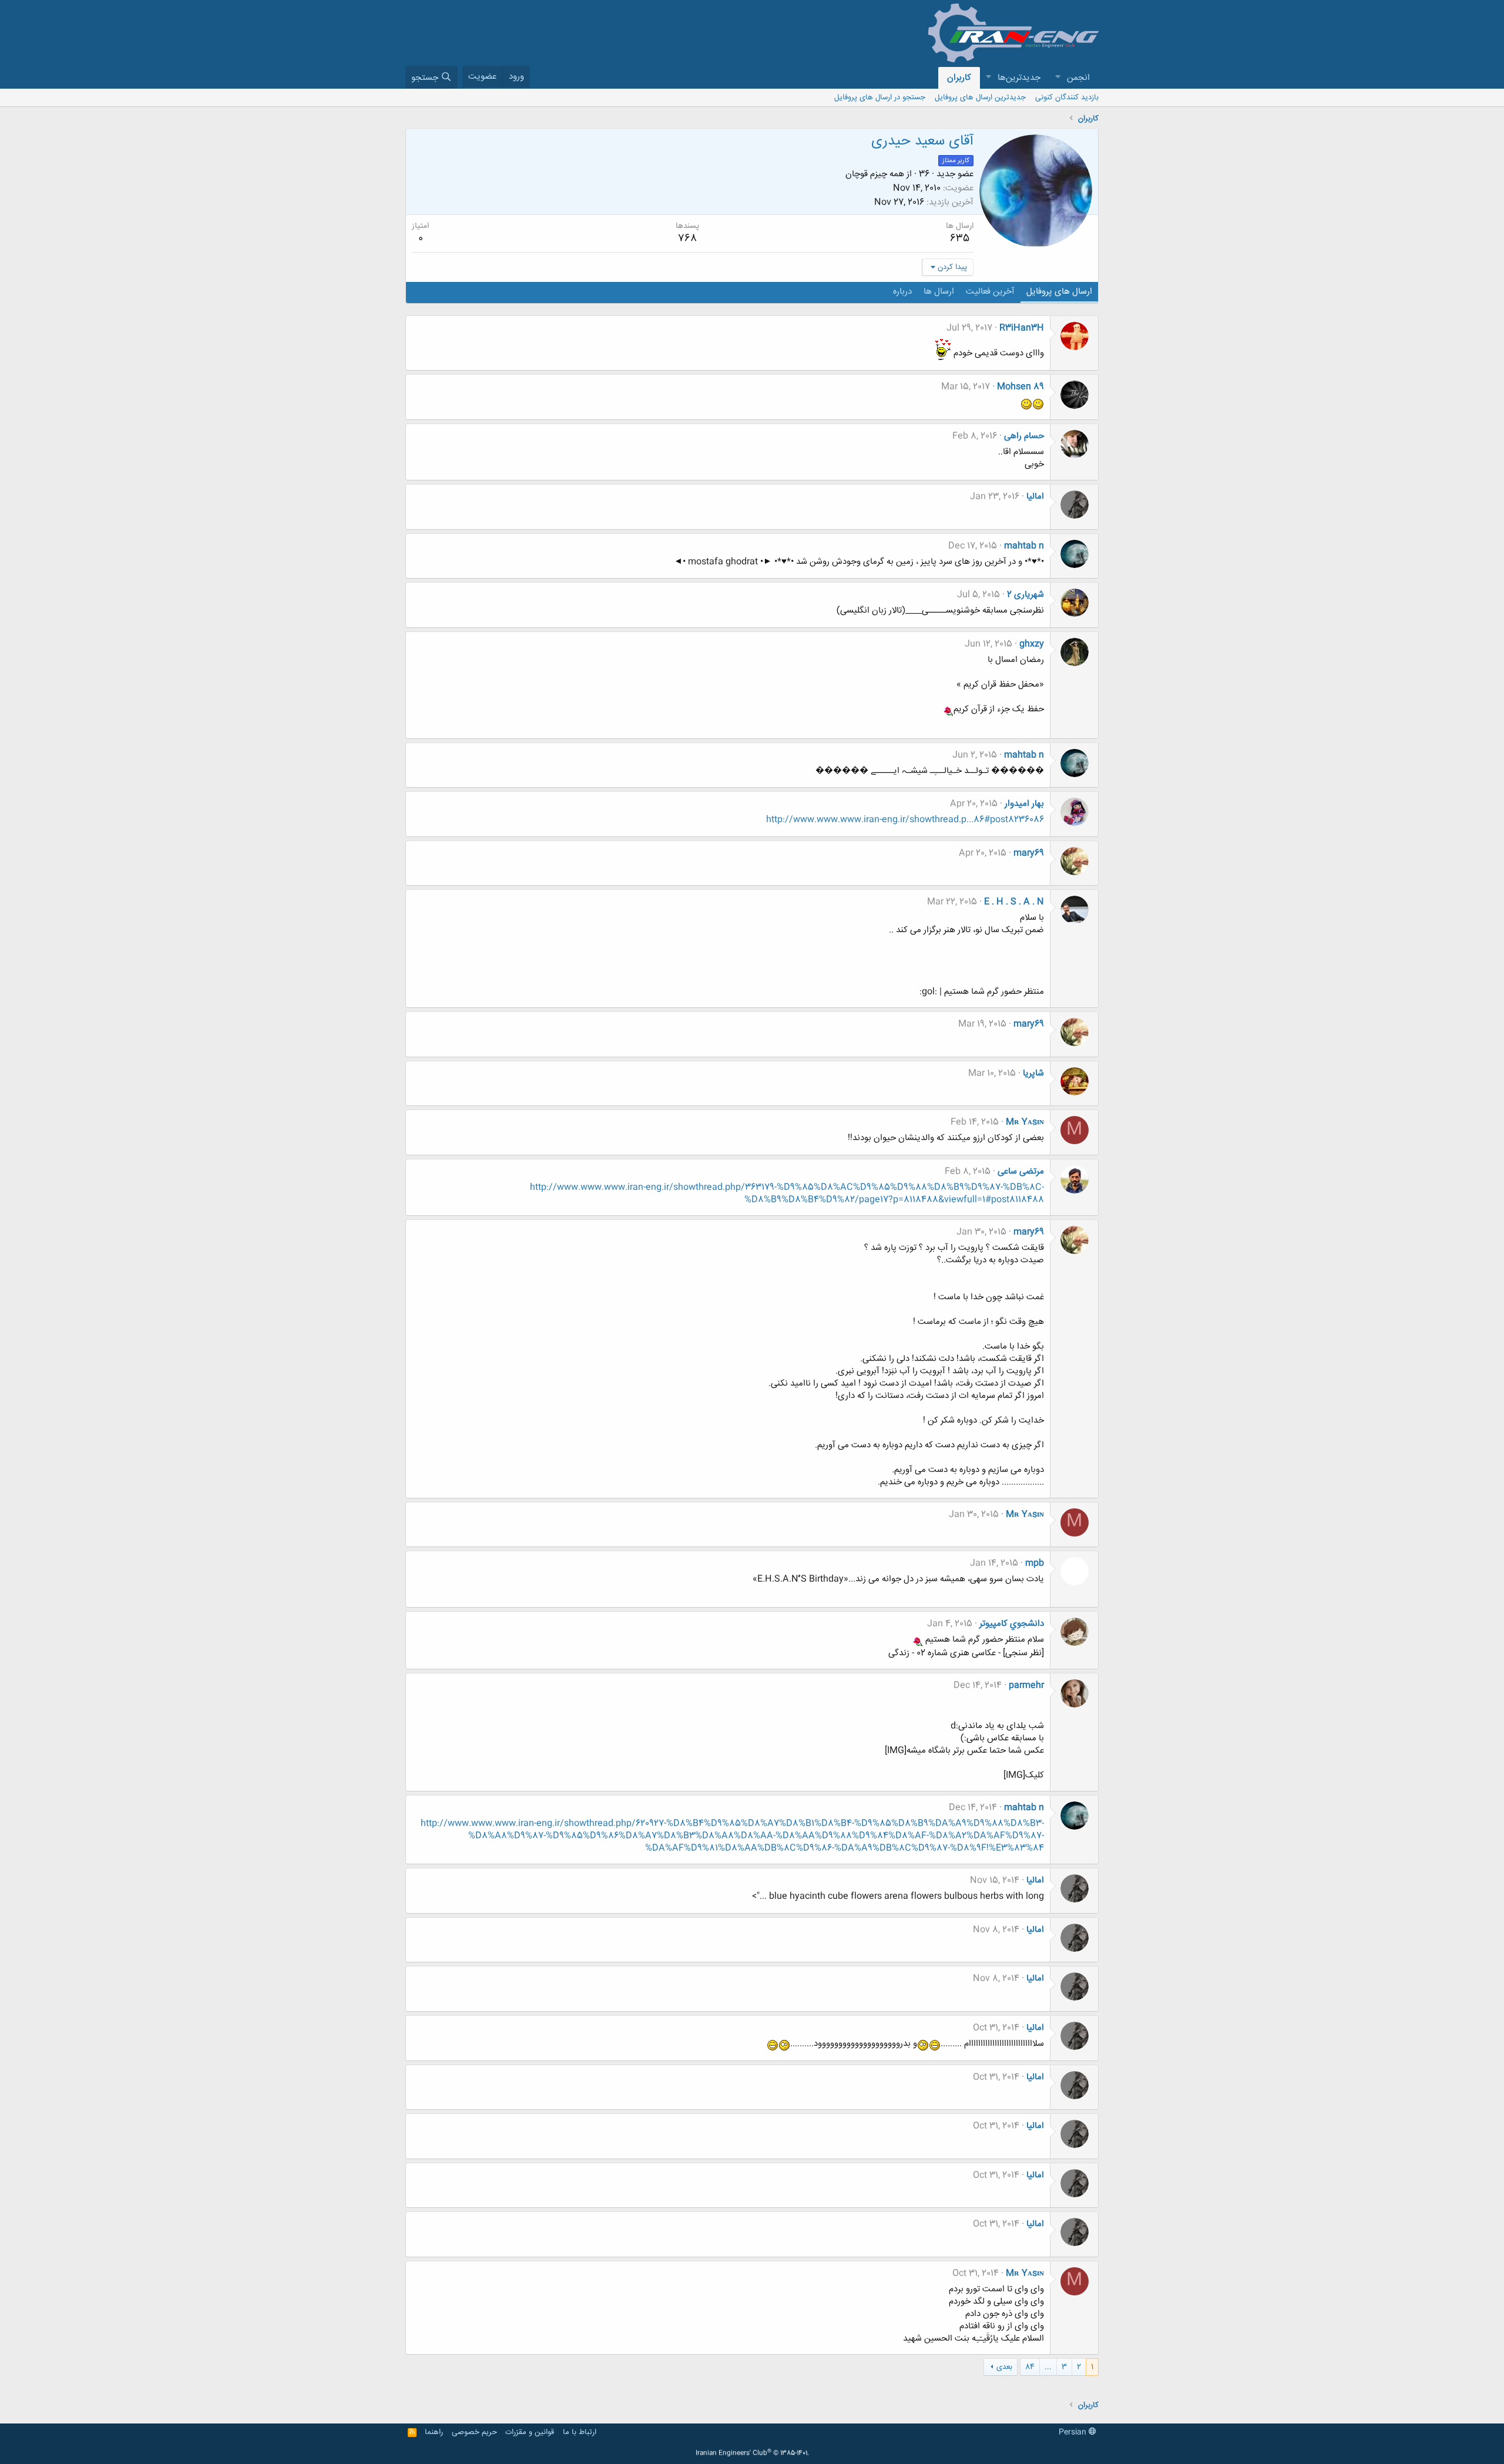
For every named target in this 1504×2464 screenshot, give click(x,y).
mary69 (1029, 853)
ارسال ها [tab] (939, 292)
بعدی (1004, 2367)
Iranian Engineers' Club (752, 2453)
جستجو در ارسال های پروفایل (880, 98)
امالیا (1035, 497)
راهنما (434, 2432)
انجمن (1078, 78)
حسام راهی (1024, 436)
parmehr (1026, 1685)
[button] (1057, 78)
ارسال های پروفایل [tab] (1059, 292)
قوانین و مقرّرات (530, 2432)
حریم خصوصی (474, 2432)
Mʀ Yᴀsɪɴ (1025, 1122)
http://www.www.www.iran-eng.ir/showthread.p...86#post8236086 (905, 820)
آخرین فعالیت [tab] (990, 292)
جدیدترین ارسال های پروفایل (980, 98)
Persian (1074, 2432)
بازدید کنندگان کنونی (1067, 98)
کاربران (959, 78)
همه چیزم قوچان (875, 174)
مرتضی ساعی (1021, 1172)
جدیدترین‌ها (1019, 78)
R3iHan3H (1022, 328)
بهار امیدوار (1024, 804)
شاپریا (1033, 1073)
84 (1030, 2367)
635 (960, 238)
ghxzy (1032, 644)
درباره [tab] (902, 292)
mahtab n (1024, 546)
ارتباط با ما (580, 2432)
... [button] (1048, 2367)
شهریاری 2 (1025, 595)
